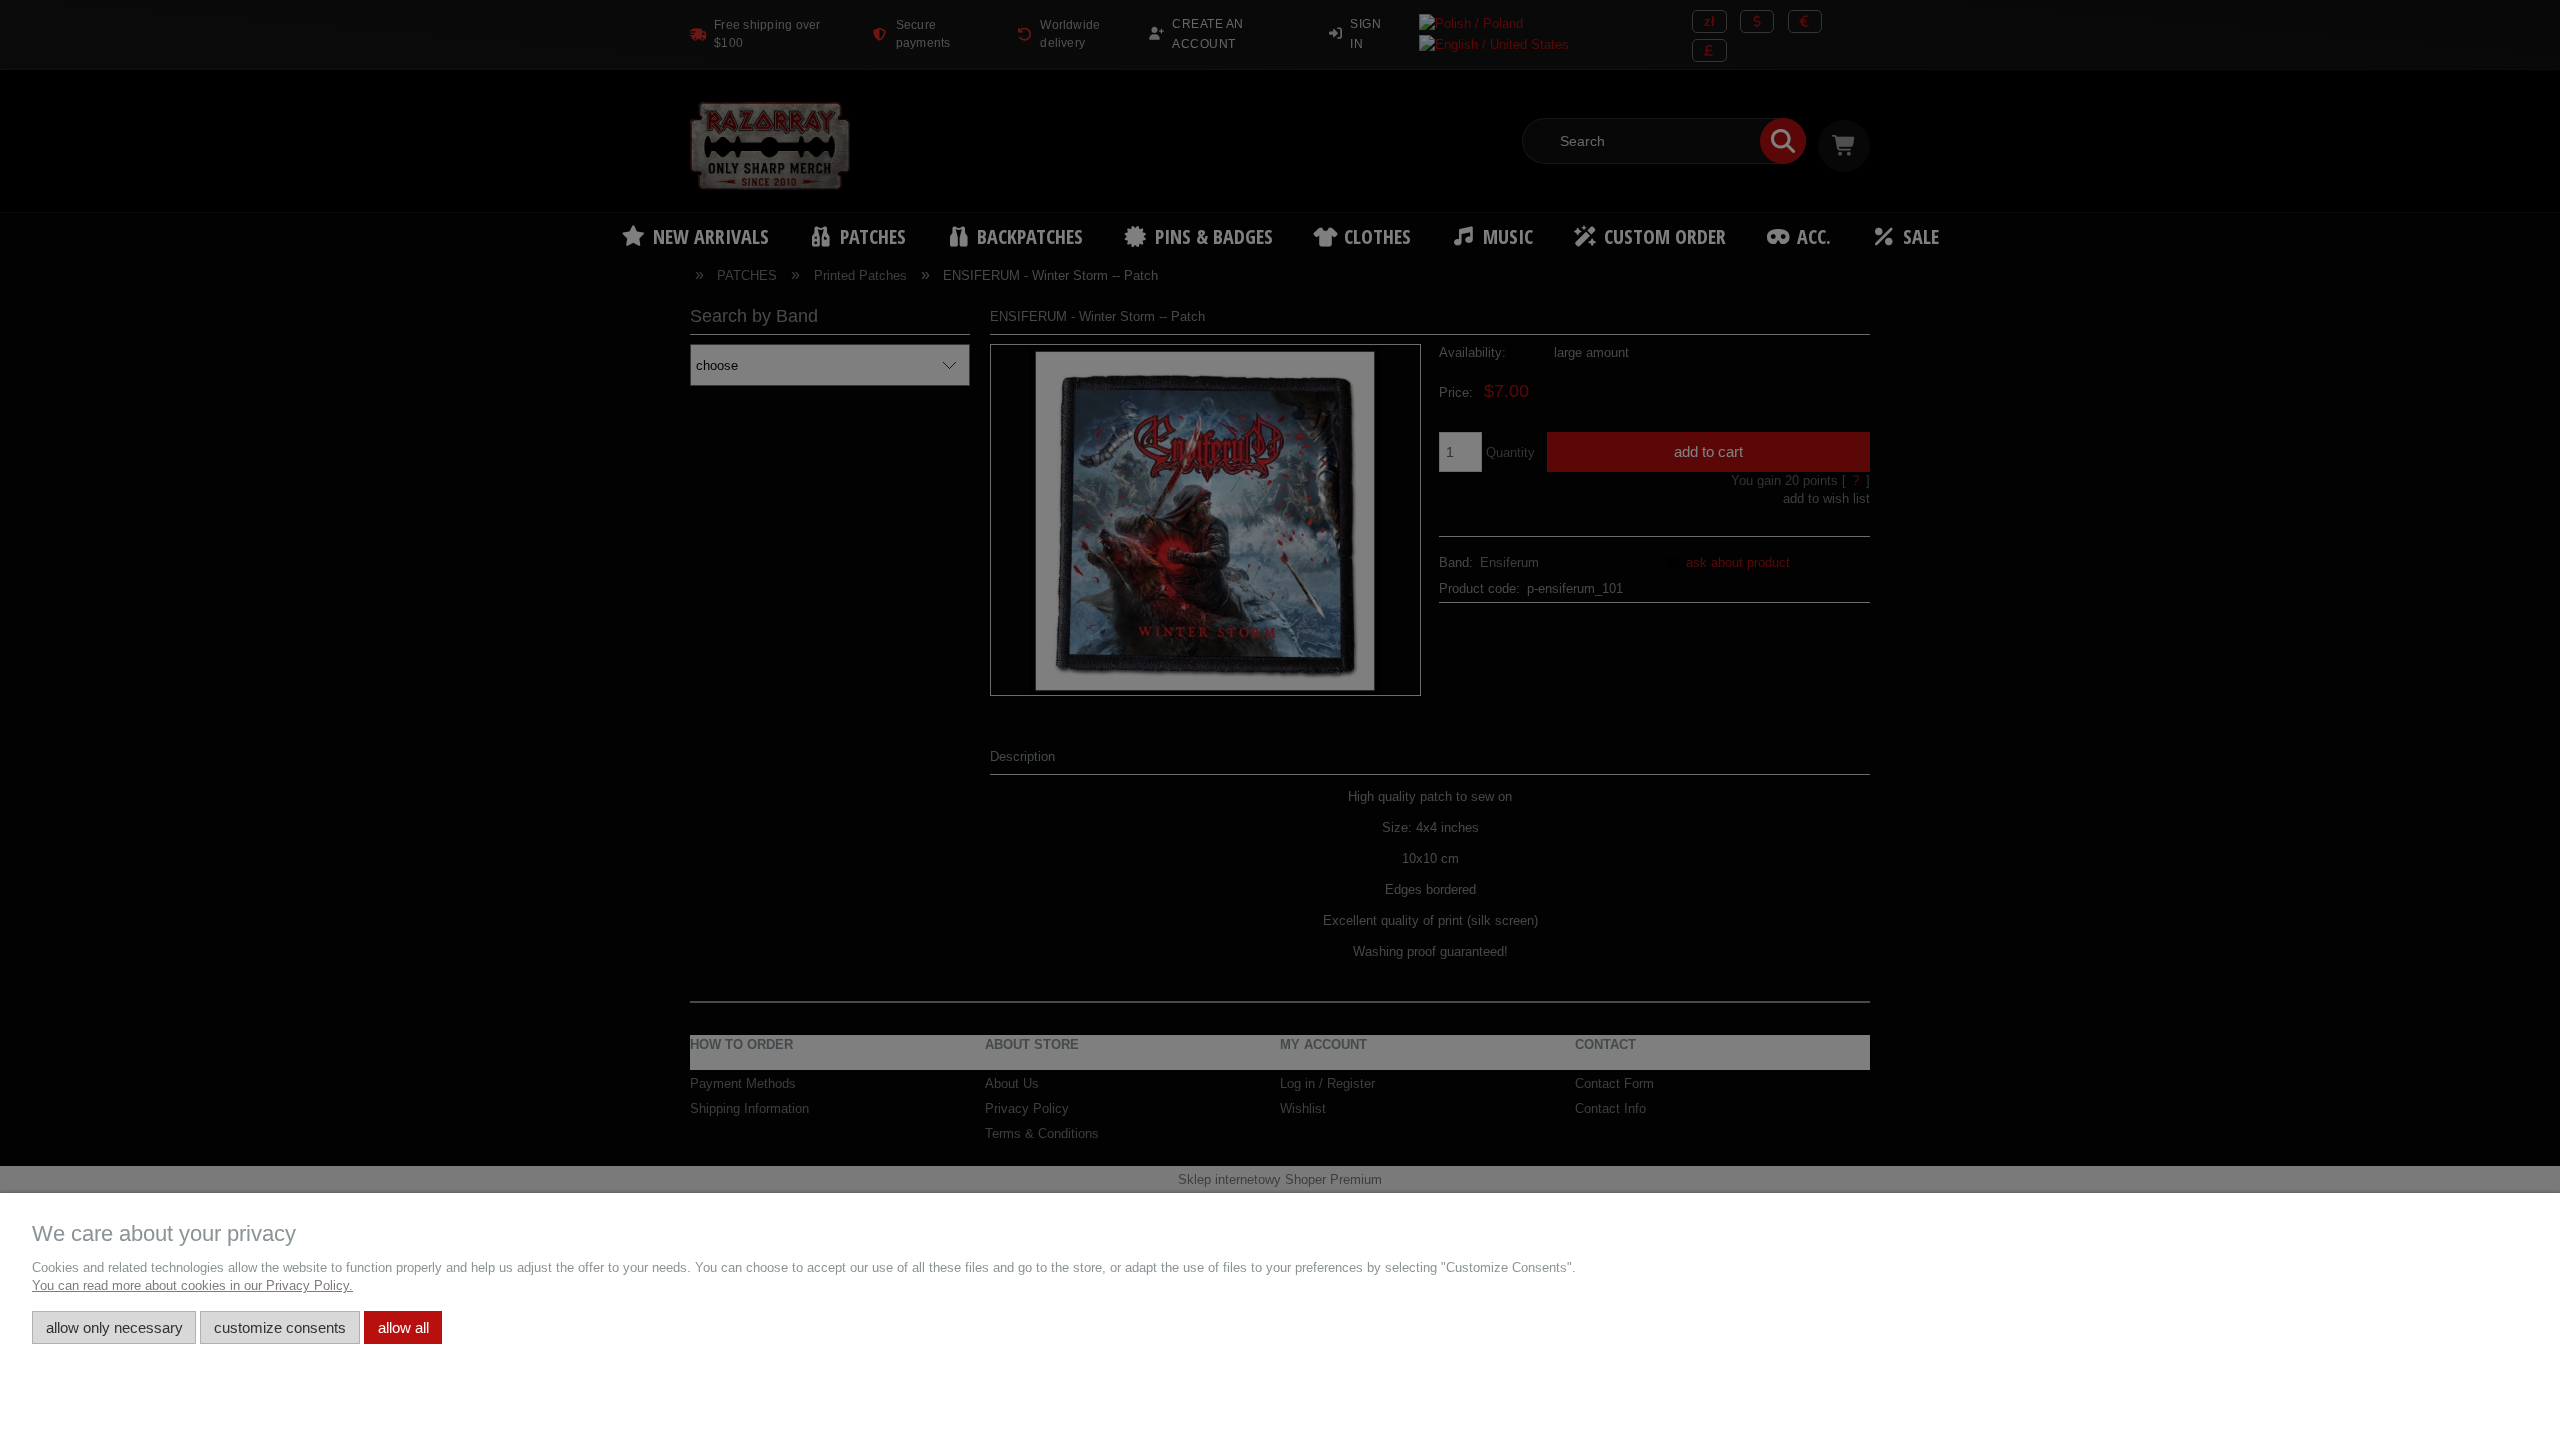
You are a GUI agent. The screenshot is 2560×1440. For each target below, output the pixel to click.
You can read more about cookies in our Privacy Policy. (192, 1285)
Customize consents (280, 1327)
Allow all (403, 1327)
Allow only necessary (114, 1327)
